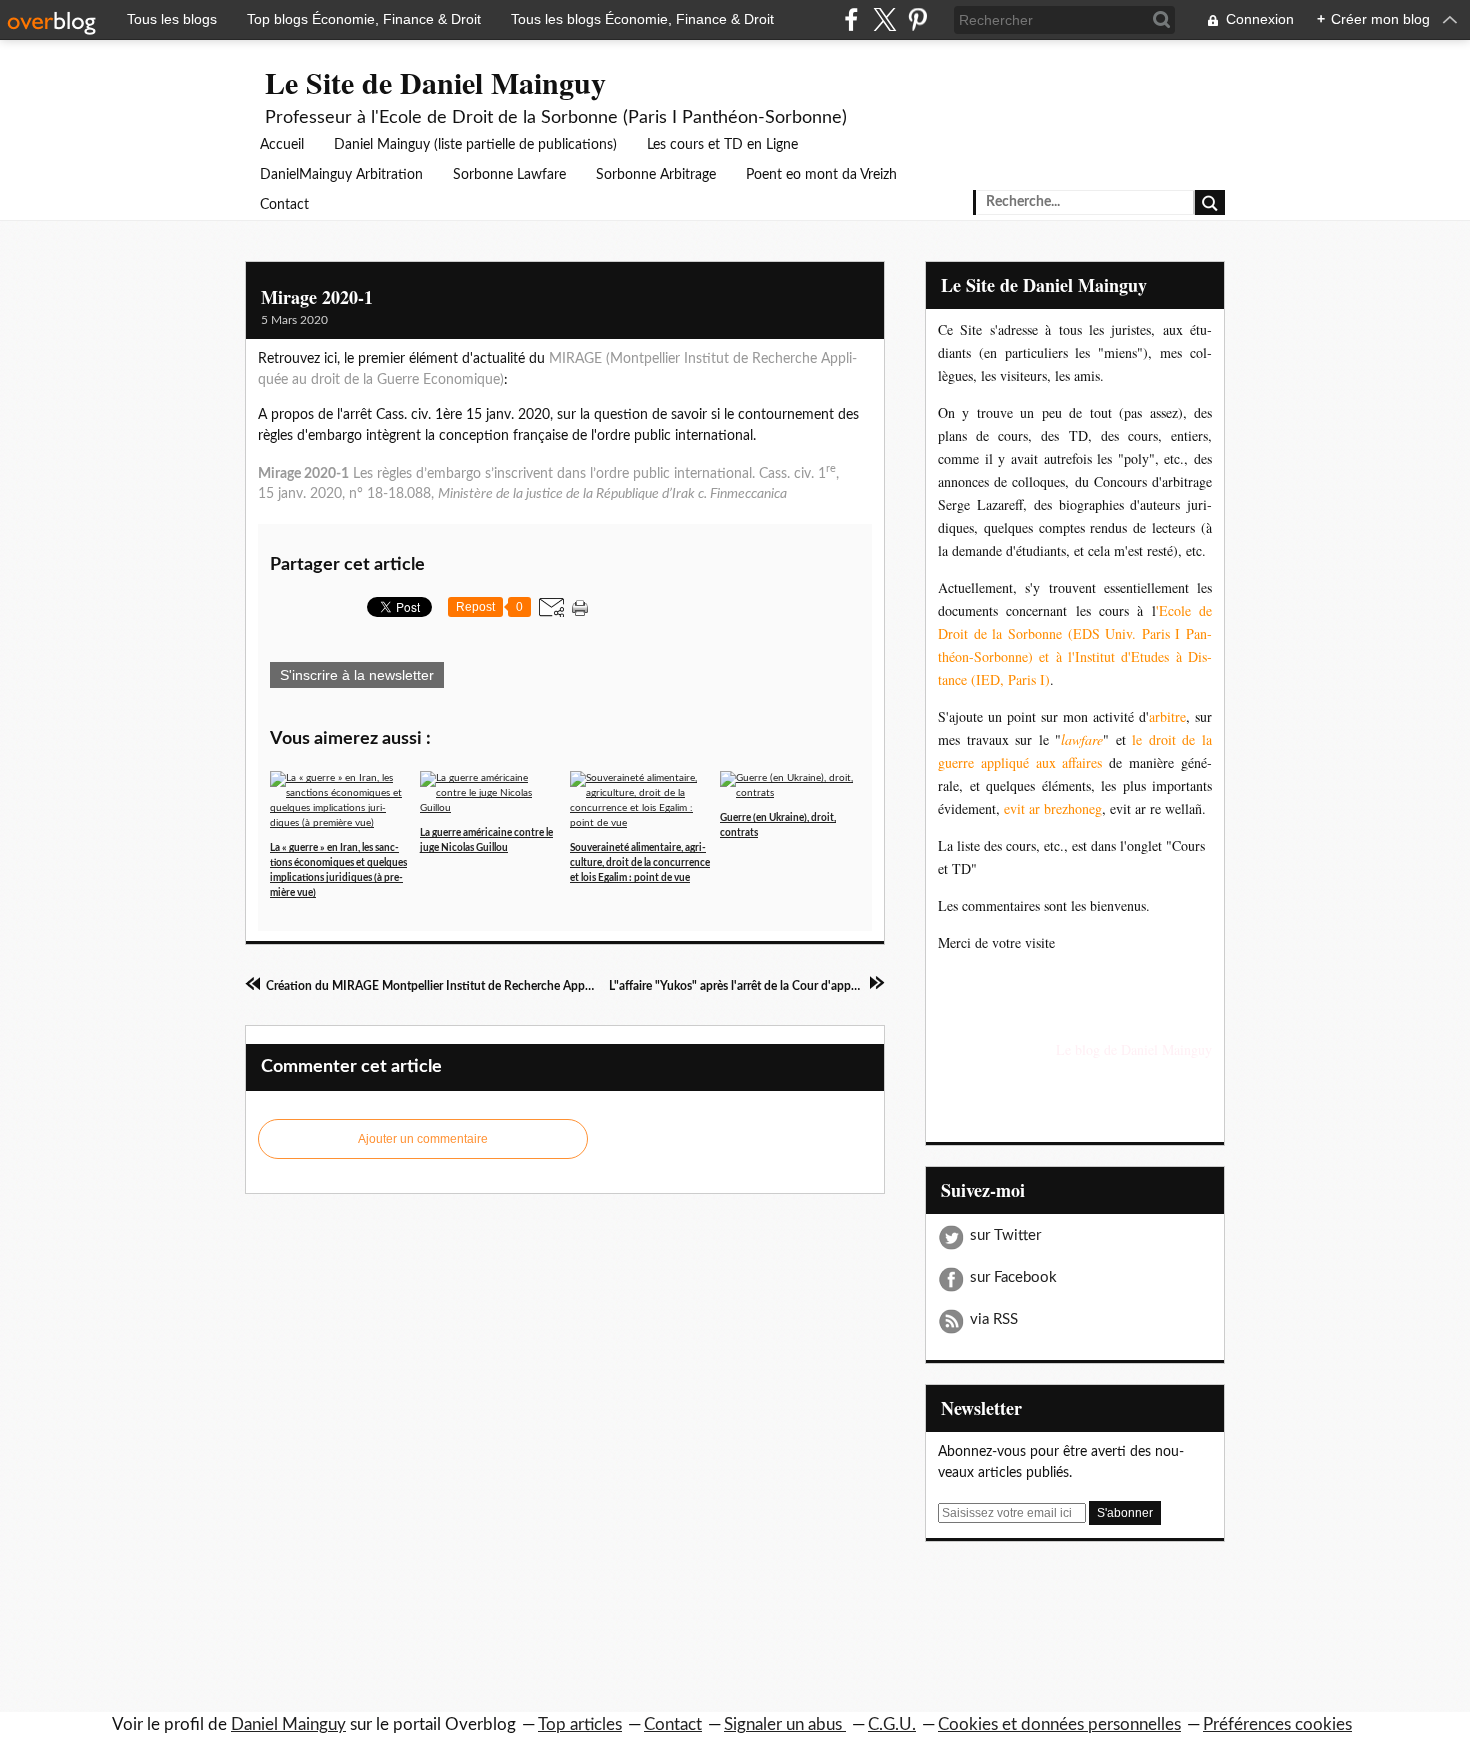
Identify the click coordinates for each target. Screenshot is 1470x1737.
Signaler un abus (785, 1724)
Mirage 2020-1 (317, 297)
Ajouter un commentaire (423, 1139)
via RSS (994, 1319)
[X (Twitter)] (884, 19)
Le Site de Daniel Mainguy (435, 82)
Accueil (282, 145)
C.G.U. (892, 1724)
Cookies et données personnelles (1059, 1724)
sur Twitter (1005, 1235)
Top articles (580, 1724)
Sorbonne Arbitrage (656, 175)
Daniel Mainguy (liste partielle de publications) (475, 145)
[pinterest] (917, 19)
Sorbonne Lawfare (509, 175)
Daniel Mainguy (288, 1724)
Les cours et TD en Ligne (722, 145)
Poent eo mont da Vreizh (821, 175)
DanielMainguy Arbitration (341, 175)
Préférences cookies (1277, 1724)
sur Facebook (1013, 1277)
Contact (284, 205)
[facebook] (851, 19)
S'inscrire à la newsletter (357, 675)
